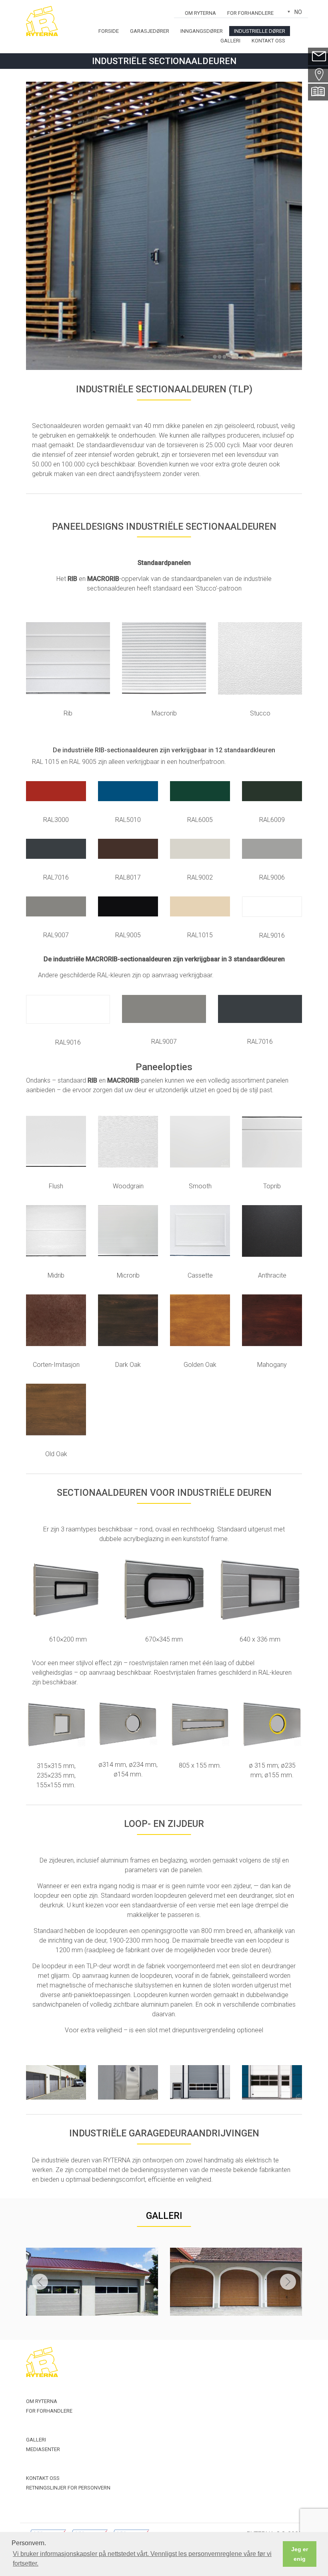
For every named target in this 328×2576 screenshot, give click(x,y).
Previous (40, 2282)
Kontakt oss (268, 41)
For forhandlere (250, 13)
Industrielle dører (260, 31)
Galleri (230, 41)
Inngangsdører (202, 31)
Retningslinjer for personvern (68, 2488)
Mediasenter (43, 2449)
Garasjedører (150, 31)
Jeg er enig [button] (300, 2554)
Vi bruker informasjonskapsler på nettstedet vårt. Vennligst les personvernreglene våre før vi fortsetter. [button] (142, 2559)
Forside (109, 31)
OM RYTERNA (200, 13)
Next (288, 2282)
